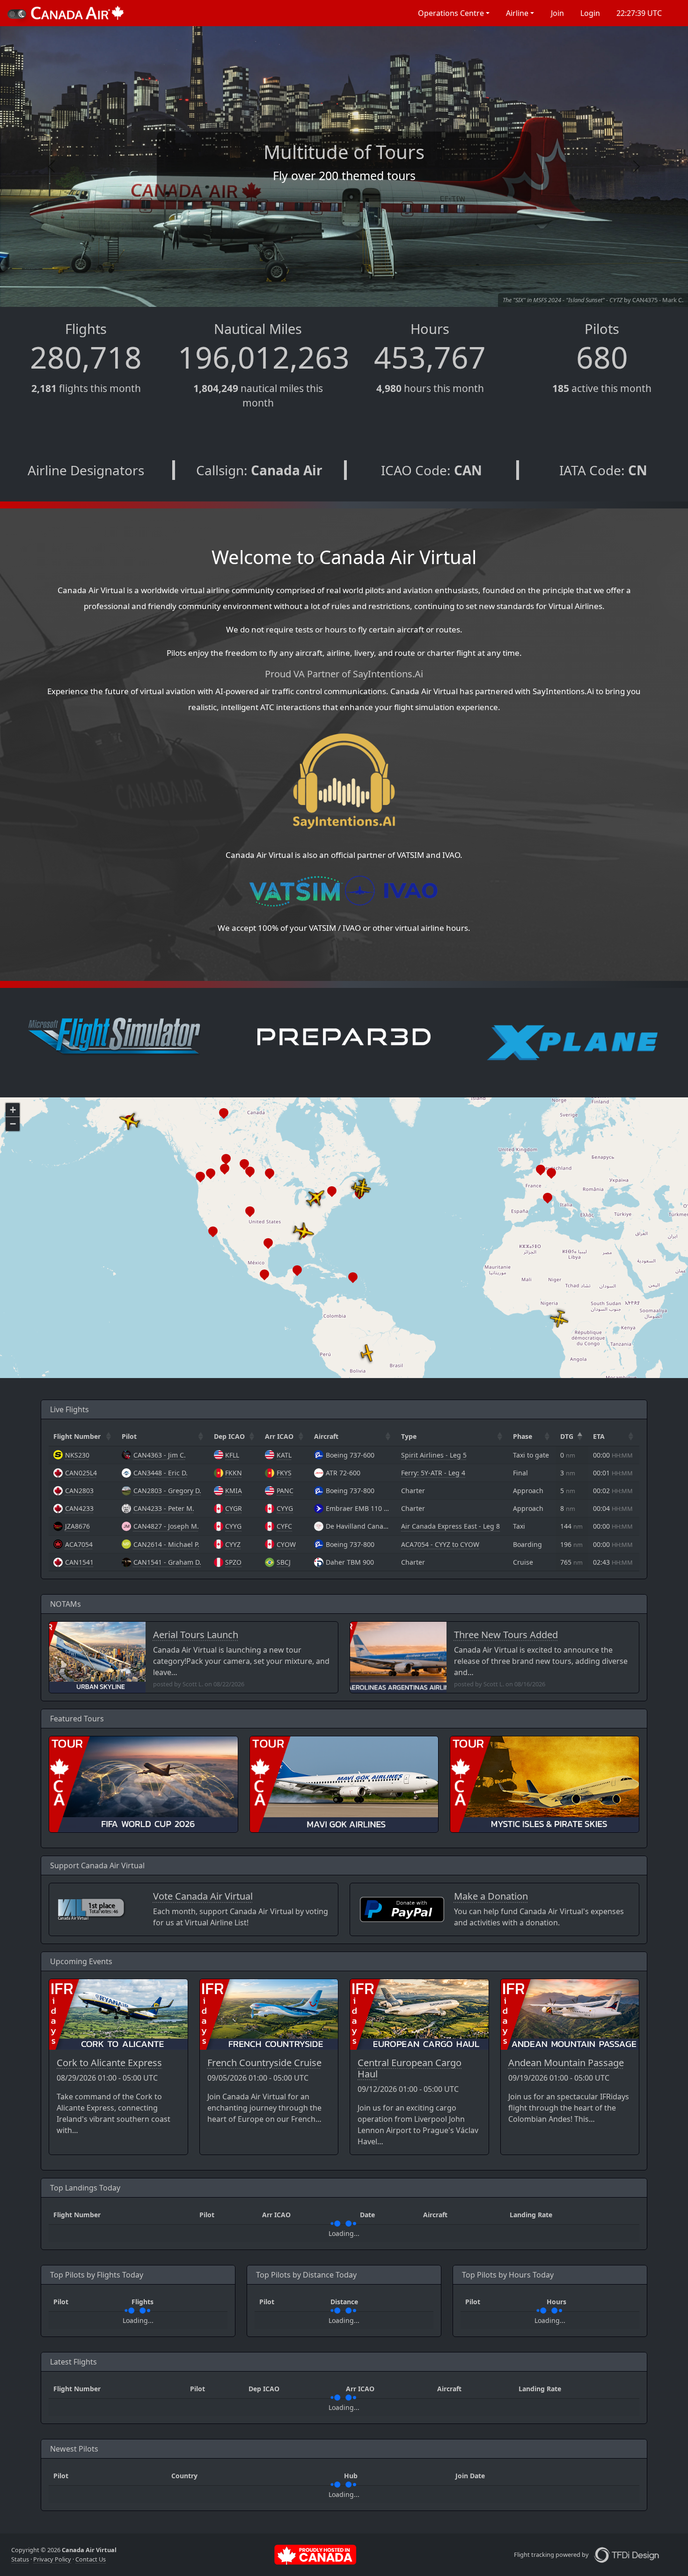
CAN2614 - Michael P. (166, 1544)
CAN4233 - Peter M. (164, 1508)
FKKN (234, 1473)
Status (20, 2559)
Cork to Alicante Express (109, 2063)
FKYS (284, 1473)
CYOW (286, 1544)
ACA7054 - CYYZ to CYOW (440, 1544)
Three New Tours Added (506, 1635)
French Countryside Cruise (264, 2063)
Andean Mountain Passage (566, 2063)
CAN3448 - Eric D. (161, 1473)
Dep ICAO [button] (229, 1436)
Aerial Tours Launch (196, 1635)
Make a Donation (491, 1896)
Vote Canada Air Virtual (203, 1896)
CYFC (284, 1526)
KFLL (232, 1455)
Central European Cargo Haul (410, 2068)
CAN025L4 (81, 1473)
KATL (284, 1455)
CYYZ (233, 1544)
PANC (285, 1491)
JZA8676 (77, 1526)
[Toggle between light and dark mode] (17, 14)
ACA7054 (79, 1544)
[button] (453, 13)
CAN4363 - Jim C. (160, 1455)
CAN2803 (79, 1491)
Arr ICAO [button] (279, 1436)
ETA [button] (599, 1436)
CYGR (234, 1508)
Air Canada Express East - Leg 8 (450, 1526)
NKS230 (77, 1455)
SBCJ (284, 1562)
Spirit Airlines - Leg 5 (434, 1455)
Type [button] (409, 1436)
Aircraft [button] (326, 1436)
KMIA (234, 1491)
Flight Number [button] (77, 1436)
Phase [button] (523, 1436)
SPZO (233, 1562)
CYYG (285, 1508)
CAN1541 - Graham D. (167, 1562)
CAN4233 (79, 1508)
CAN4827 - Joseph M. (166, 1526)
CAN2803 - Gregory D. (167, 1491)
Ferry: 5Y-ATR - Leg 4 (433, 1473)
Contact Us (91, 2559)
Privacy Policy (52, 2559)
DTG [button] (567, 1436)
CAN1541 (79, 1562)
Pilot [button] (129, 1436)
